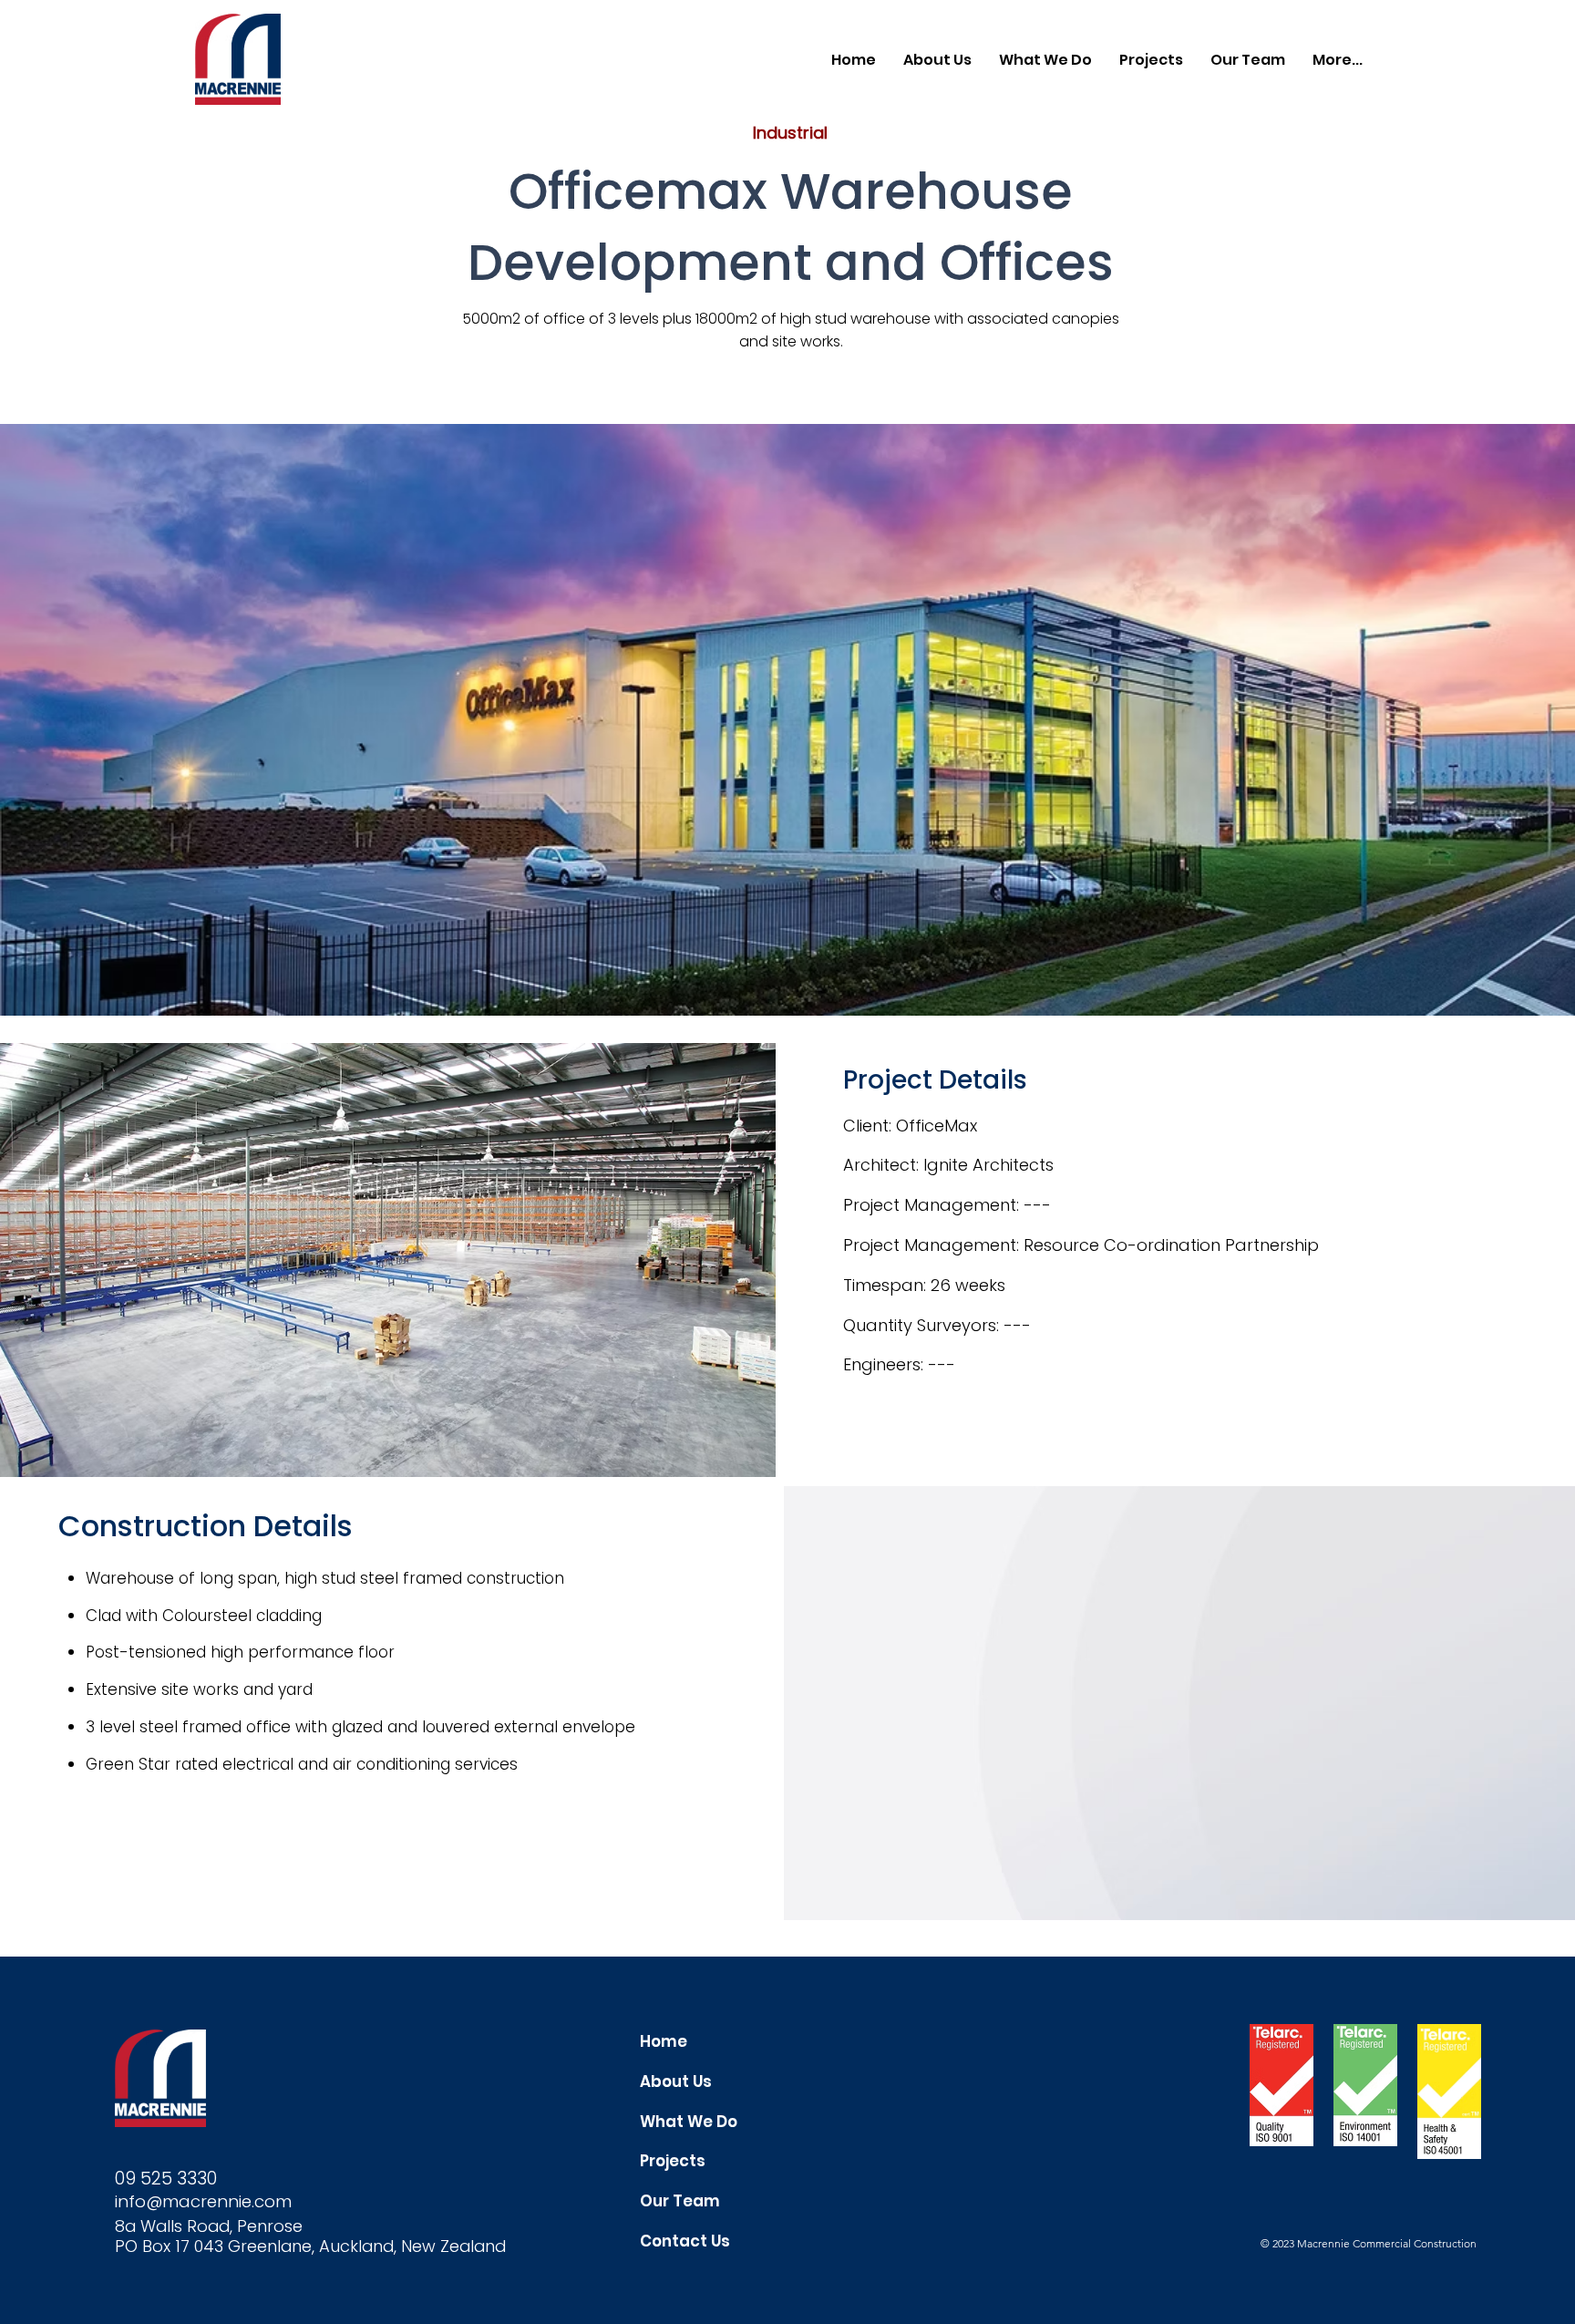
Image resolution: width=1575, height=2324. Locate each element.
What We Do (689, 2122)
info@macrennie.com (203, 2201)
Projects (673, 2161)
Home (664, 2041)
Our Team (680, 2201)
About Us (676, 2081)
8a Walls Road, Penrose (209, 2226)
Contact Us (685, 2241)
